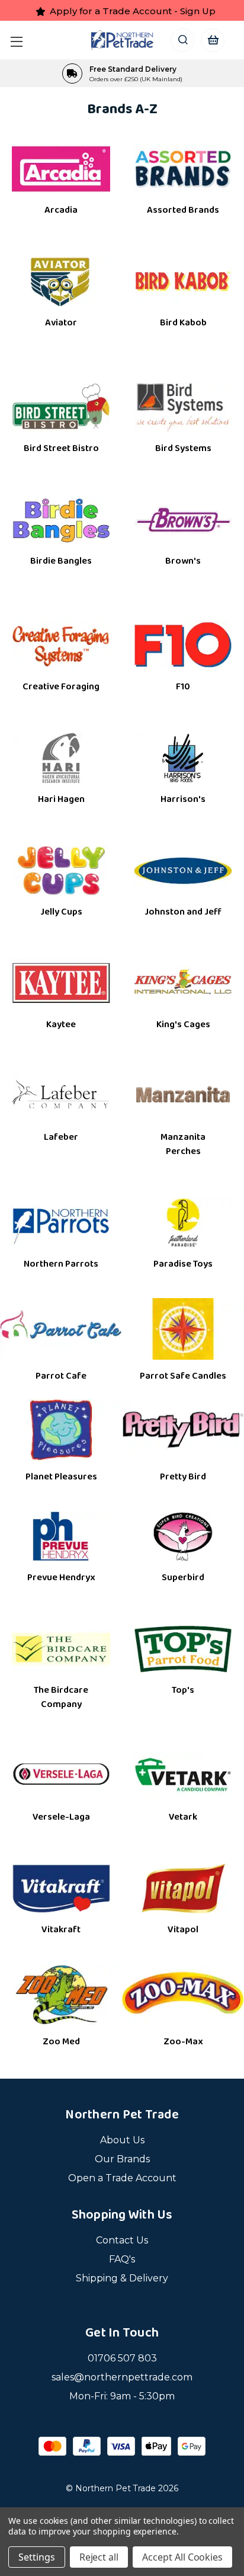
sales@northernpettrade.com (122, 2377)
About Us (122, 2140)
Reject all (99, 2557)
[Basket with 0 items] (212, 40)
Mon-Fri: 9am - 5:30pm (122, 2396)
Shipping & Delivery (122, 2278)
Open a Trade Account (122, 2178)
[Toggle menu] (19, 40)
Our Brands (122, 2159)
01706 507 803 (122, 2358)
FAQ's (122, 2259)
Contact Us (122, 2240)
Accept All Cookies (182, 2557)
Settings (37, 2557)
